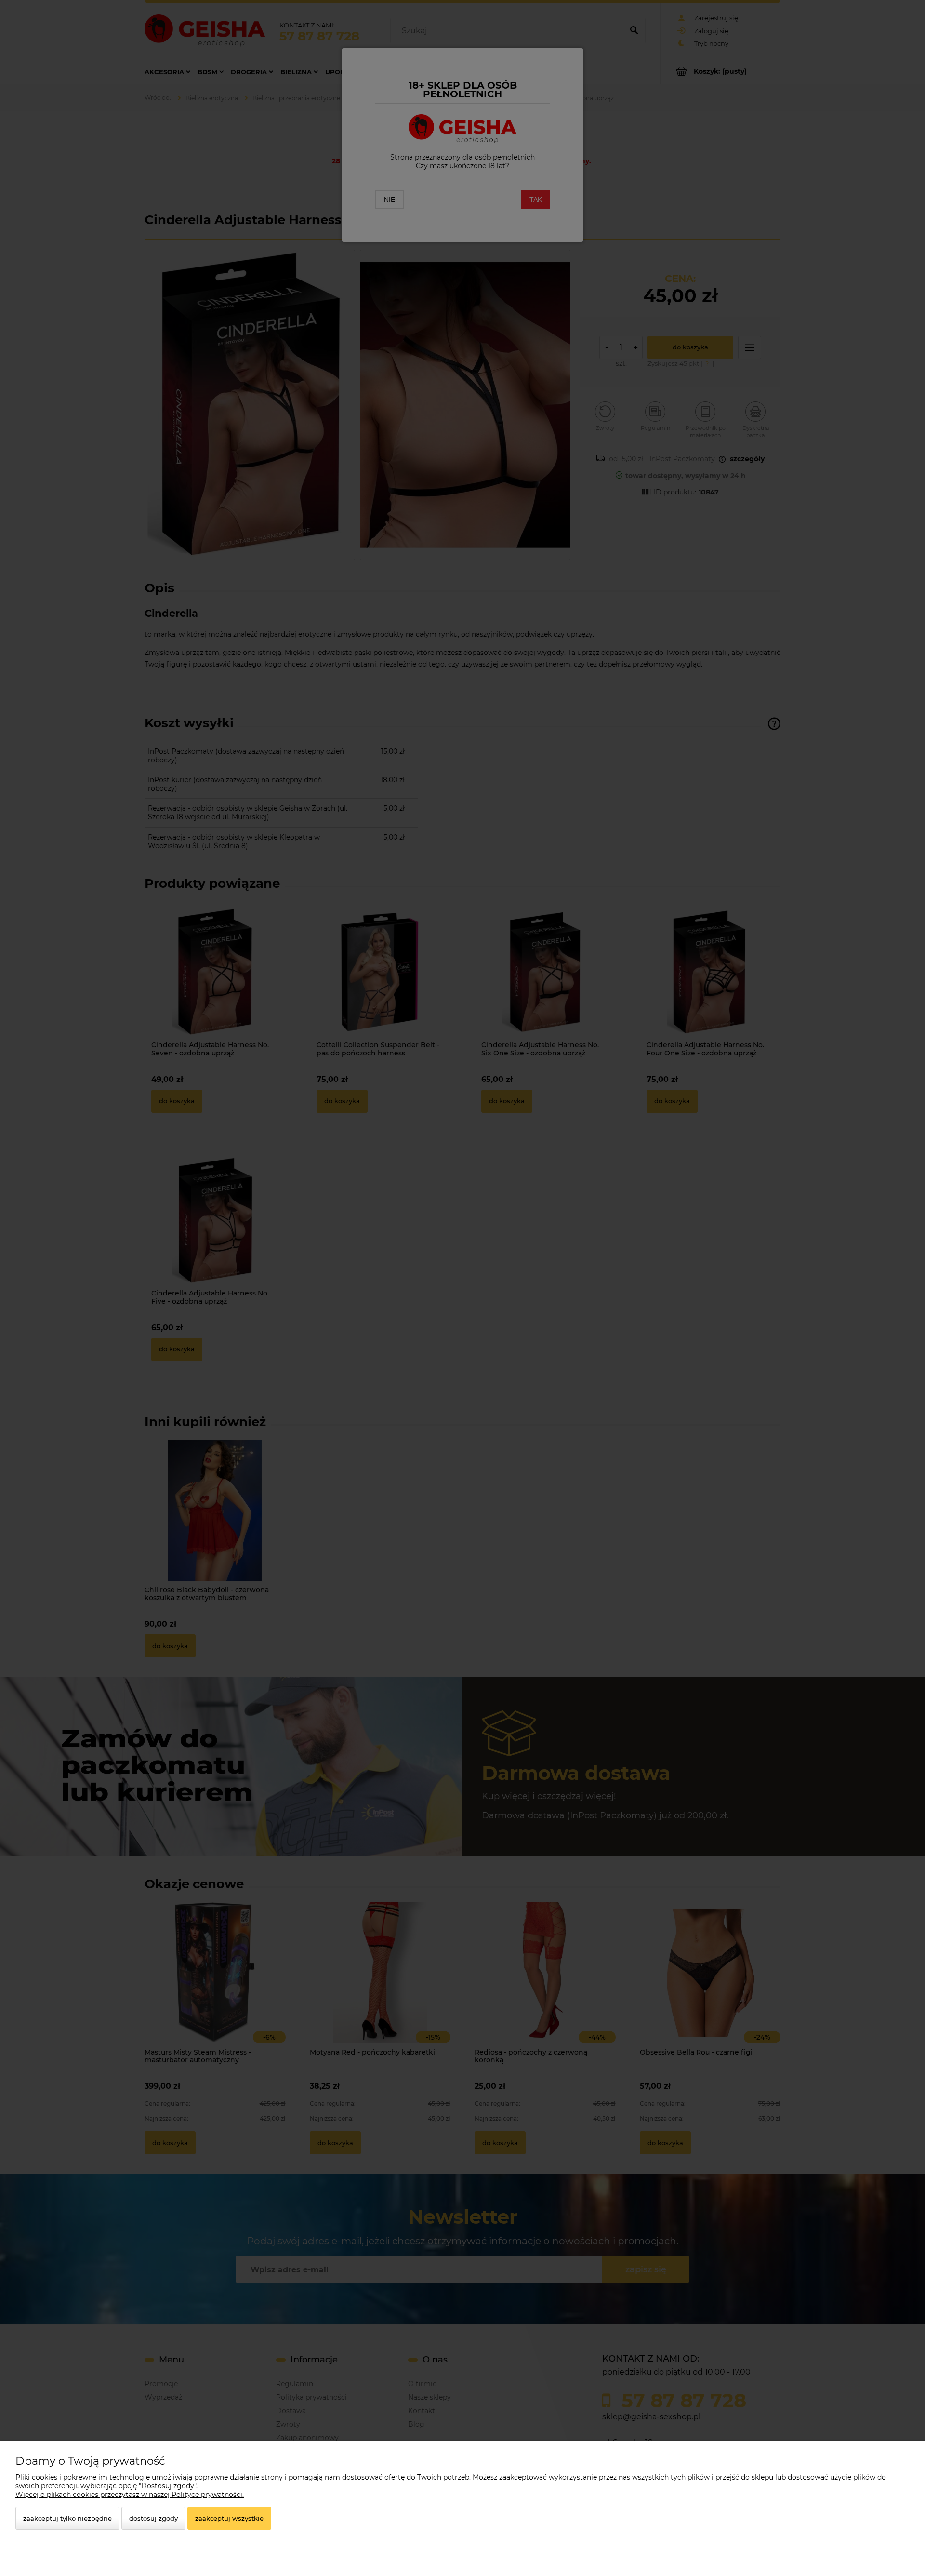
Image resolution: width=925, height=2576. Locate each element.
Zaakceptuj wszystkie (229, 2518)
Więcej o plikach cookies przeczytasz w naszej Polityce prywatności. (130, 2495)
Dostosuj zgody (153, 2518)
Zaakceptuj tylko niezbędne (67, 2518)
